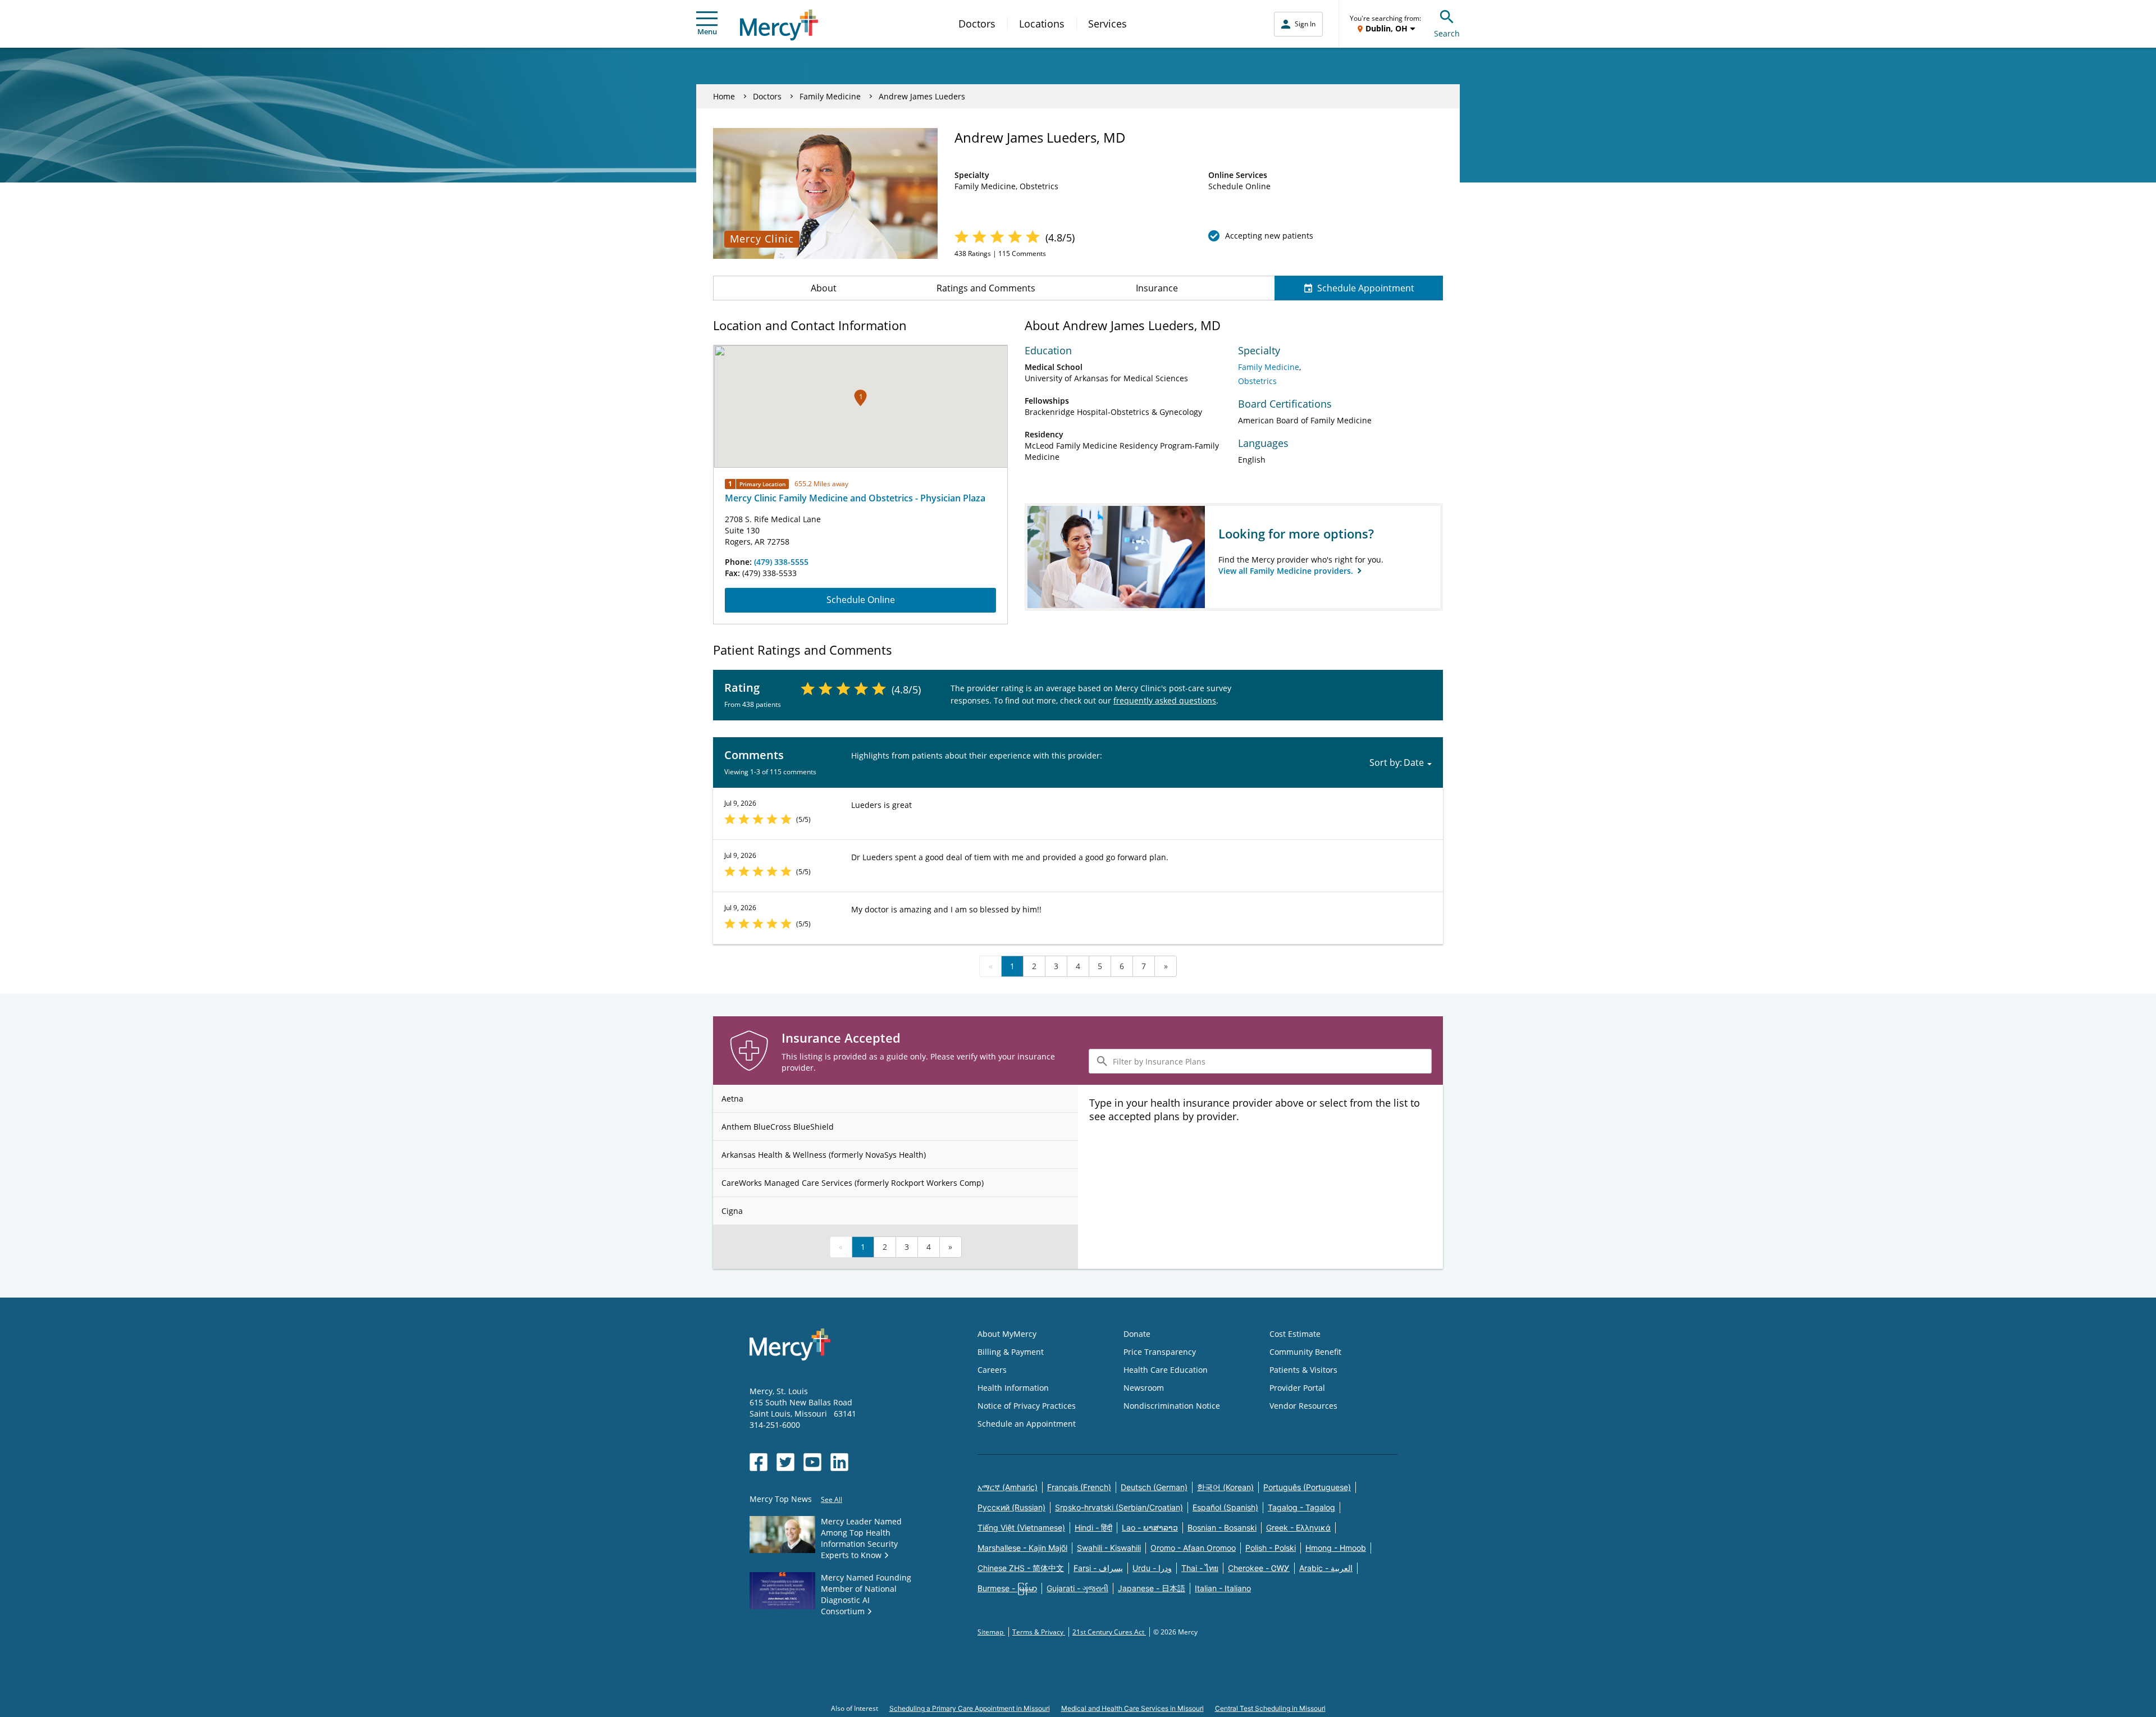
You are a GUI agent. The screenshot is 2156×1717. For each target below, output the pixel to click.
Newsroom (1144, 1388)
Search (1447, 33)
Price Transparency (1160, 1352)
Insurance (1157, 288)
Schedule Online (861, 600)
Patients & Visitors (1303, 1370)
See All (832, 1499)
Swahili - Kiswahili (1109, 1548)
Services (1107, 24)
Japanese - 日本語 (1152, 1588)
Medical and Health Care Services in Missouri (1132, 1708)
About (824, 288)
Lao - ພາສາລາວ (1150, 1528)
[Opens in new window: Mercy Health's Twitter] (785, 1462)
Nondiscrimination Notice (1172, 1406)
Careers (992, 1370)
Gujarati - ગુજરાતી (1077, 1588)
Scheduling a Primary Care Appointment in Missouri (970, 1708)
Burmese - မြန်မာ (1007, 1588)
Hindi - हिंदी (1093, 1528)
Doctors (977, 24)
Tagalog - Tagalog (1301, 1507)
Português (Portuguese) (1307, 1487)
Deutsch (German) (1154, 1487)
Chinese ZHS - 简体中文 (1021, 1568)
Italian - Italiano (1223, 1588)
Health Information (1013, 1388)
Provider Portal (1297, 1388)
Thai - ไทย (1200, 1568)
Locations (1042, 24)
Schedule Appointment (1366, 288)
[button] (860, 398)
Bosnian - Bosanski (1222, 1528)
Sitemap (991, 1632)
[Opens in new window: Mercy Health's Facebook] (759, 1462)
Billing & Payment (1011, 1352)
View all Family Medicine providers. (1287, 571)
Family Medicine (830, 96)
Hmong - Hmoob (1336, 1548)
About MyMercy (1007, 1334)
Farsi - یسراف (1098, 1568)
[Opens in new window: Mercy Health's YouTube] (812, 1462)
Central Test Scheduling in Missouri (1270, 1708)
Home (724, 96)
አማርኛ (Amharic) (1008, 1487)
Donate (1137, 1334)
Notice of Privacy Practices (1027, 1406)
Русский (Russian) (1011, 1507)
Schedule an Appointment (1027, 1424)
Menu (707, 31)
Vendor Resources (1303, 1406)
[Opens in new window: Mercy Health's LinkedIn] (839, 1462)
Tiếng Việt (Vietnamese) (1021, 1528)
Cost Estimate (1295, 1334)
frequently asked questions (1165, 700)
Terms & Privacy (1039, 1632)
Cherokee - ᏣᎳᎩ (1259, 1568)
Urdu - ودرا (1152, 1568)
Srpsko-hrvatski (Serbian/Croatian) (1119, 1507)
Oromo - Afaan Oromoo (1193, 1548)
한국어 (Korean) (1225, 1487)
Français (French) (1079, 1487)
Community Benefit (1305, 1352)
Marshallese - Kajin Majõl (1022, 1548)
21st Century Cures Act (1109, 1632)
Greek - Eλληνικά (1298, 1528)
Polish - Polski (1271, 1548)
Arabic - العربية (1326, 1568)
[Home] (779, 25)
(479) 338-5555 (781, 562)
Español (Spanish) (1225, 1507)
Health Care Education (1166, 1370)
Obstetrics (1257, 381)
